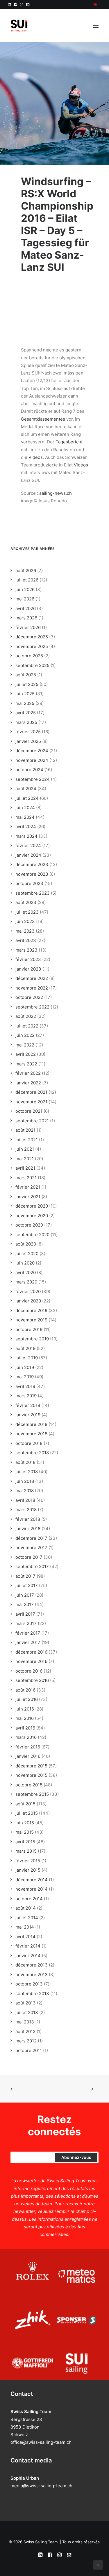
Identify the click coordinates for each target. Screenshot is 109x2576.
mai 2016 (25, 1718)
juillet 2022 (27, 1026)
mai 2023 (25, 931)
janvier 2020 (28, 1301)
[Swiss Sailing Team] (19, 26)
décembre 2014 (32, 1880)
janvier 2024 (28, 855)
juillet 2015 (27, 1813)
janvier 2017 (28, 1642)
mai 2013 (25, 2022)
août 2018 (25, 1462)
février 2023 (28, 959)
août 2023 (26, 902)
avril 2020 (26, 1273)
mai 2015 (25, 1832)
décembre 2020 (32, 1206)
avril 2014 (25, 1937)
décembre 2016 (31, 1652)
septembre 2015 (32, 1794)
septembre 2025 (32, 665)
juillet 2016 (27, 1699)
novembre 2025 (32, 646)
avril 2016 (25, 1728)
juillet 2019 (27, 1358)
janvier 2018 (28, 1529)
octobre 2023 (29, 883)
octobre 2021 (29, 1111)
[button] (9, 5)
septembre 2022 (32, 1007)
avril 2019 (25, 1386)
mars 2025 (26, 722)
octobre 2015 (29, 1785)
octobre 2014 (29, 1899)
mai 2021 (25, 1159)
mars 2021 (26, 1178)
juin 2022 (25, 1035)
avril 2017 (25, 1614)
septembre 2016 (32, 1680)
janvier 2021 (28, 1197)
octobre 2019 (29, 1329)
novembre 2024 (32, 760)
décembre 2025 (32, 637)
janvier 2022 (28, 1083)
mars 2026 (26, 618)
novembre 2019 (31, 1320)
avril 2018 (25, 1500)
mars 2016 (26, 1737)
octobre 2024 (29, 770)
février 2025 (28, 732)
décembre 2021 (31, 1092)
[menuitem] (97, 4)
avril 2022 (26, 1054)
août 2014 (26, 1908)
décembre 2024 (32, 751)
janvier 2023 (28, 969)
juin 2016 (25, 1709)
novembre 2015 (31, 1775)
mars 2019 (26, 1396)
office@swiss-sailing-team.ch (41, 2442)
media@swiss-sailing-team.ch (41, 2486)
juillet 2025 (27, 684)
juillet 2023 (27, 912)
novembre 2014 (32, 1889)
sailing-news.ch (56, 493)
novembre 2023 (32, 874)
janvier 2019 (28, 1415)
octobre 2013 (29, 1984)
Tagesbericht (69, 442)
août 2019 (25, 1348)
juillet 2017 (27, 1585)
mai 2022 (25, 1045)
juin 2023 (25, 921)
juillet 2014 (27, 1918)
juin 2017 (25, 1595)
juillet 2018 (27, 1472)
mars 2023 (26, 950)
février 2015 (28, 1861)
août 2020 (26, 1244)
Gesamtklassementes (43, 419)
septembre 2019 (32, 1339)
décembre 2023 (32, 864)
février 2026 (28, 627)
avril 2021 (25, 1168)
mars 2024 (26, 836)
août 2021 (25, 1130)
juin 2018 (25, 1481)
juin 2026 (25, 589)
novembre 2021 (31, 1102)
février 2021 (28, 1187)
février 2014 (28, 1946)
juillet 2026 (27, 580)
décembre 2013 (32, 1965)
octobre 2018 (29, 1443)
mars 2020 (26, 1282)
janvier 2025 (28, 741)
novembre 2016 (31, 1661)
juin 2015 (25, 1823)
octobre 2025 (29, 656)
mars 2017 (26, 1623)
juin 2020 (25, 1263)
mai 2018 (25, 1491)
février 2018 (28, 1519)
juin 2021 (25, 1149)
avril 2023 (26, 940)
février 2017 (28, 1633)
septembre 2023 (33, 893)
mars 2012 (26, 2041)
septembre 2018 (32, 1453)
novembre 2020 (32, 1216)
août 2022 (26, 1016)
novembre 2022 (32, 988)
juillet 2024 (27, 798)
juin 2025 (25, 694)
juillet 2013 (27, 2012)
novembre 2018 (31, 1434)
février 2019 (28, 1405)
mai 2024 (25, 817)
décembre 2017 (31, 1538)
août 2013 (26, 2003)
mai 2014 (25, 1927)
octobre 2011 (29, 2050)
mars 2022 (26, 1064)
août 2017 (25, 1576)
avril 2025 (26, 713)
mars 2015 (26, 1851)
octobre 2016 (29, 1671)
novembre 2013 (32, 1975)
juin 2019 (25, 1367)
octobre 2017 (29, 1557)
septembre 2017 (32, 1566)
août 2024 (26, 789)
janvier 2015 (28, 1870)
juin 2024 (25, 808)
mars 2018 (26, 1510)
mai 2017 (25, 1604)
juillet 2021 (27, 1140)
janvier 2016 (28, 1756)
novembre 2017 (31, 1547)
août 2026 (26, 571)
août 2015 (25, 1804)
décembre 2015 (31, 1766)
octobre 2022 (29, 997)
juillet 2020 (27, 1254)
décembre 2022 (32, 978)
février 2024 (28, 845)
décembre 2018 (31, 1424)
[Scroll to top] (98, 2564)
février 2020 (28, 1292)
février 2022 (28, 1073)
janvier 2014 (28, 1956)
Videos (36, 457)
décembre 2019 (31, 1310)
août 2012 (25, 2031)
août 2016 (25, 1690)
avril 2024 (26, 827)
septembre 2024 (33, 779)
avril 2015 (25, 1842)
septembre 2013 (32, 1994)
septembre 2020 (32, 1235)
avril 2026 (26, 608)
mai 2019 (25, 1377)
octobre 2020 (29, 1225)
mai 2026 (25, 599)
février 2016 (28, 1747)
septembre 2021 (32, 1121)
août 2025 (26, 675)
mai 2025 (25, 703)
